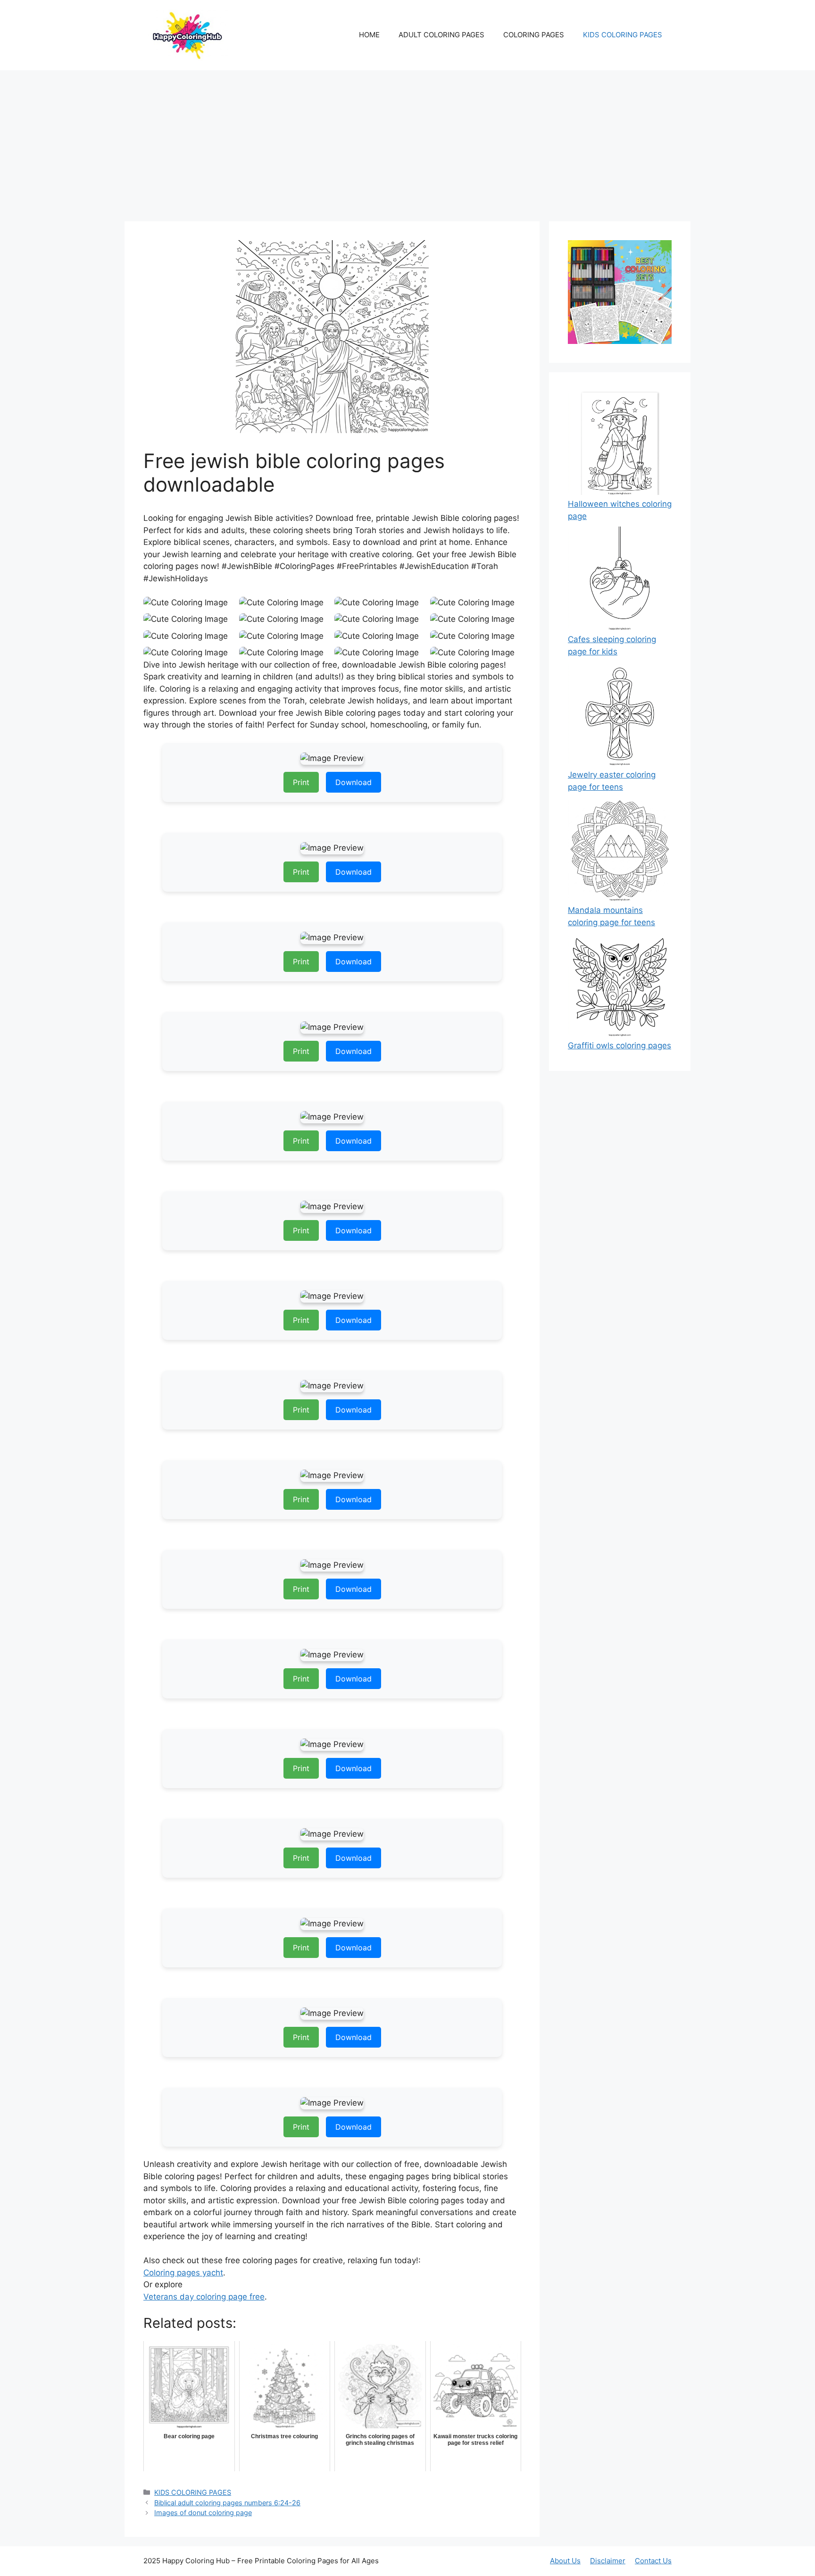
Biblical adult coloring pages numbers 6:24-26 (227, 2503)
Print (301, 782)
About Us (565, 2561)
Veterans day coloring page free (204, 2297)
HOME (369, 35)
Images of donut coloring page (203, 2513)
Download (353, 782)
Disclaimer (608, 2561)
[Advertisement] (407, 141)
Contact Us (653, 2561)
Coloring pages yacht (183, 2273)
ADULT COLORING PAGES (441, 35)
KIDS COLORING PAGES (623, 35)
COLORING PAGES (534, 35)
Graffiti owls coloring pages (620, 1045)
